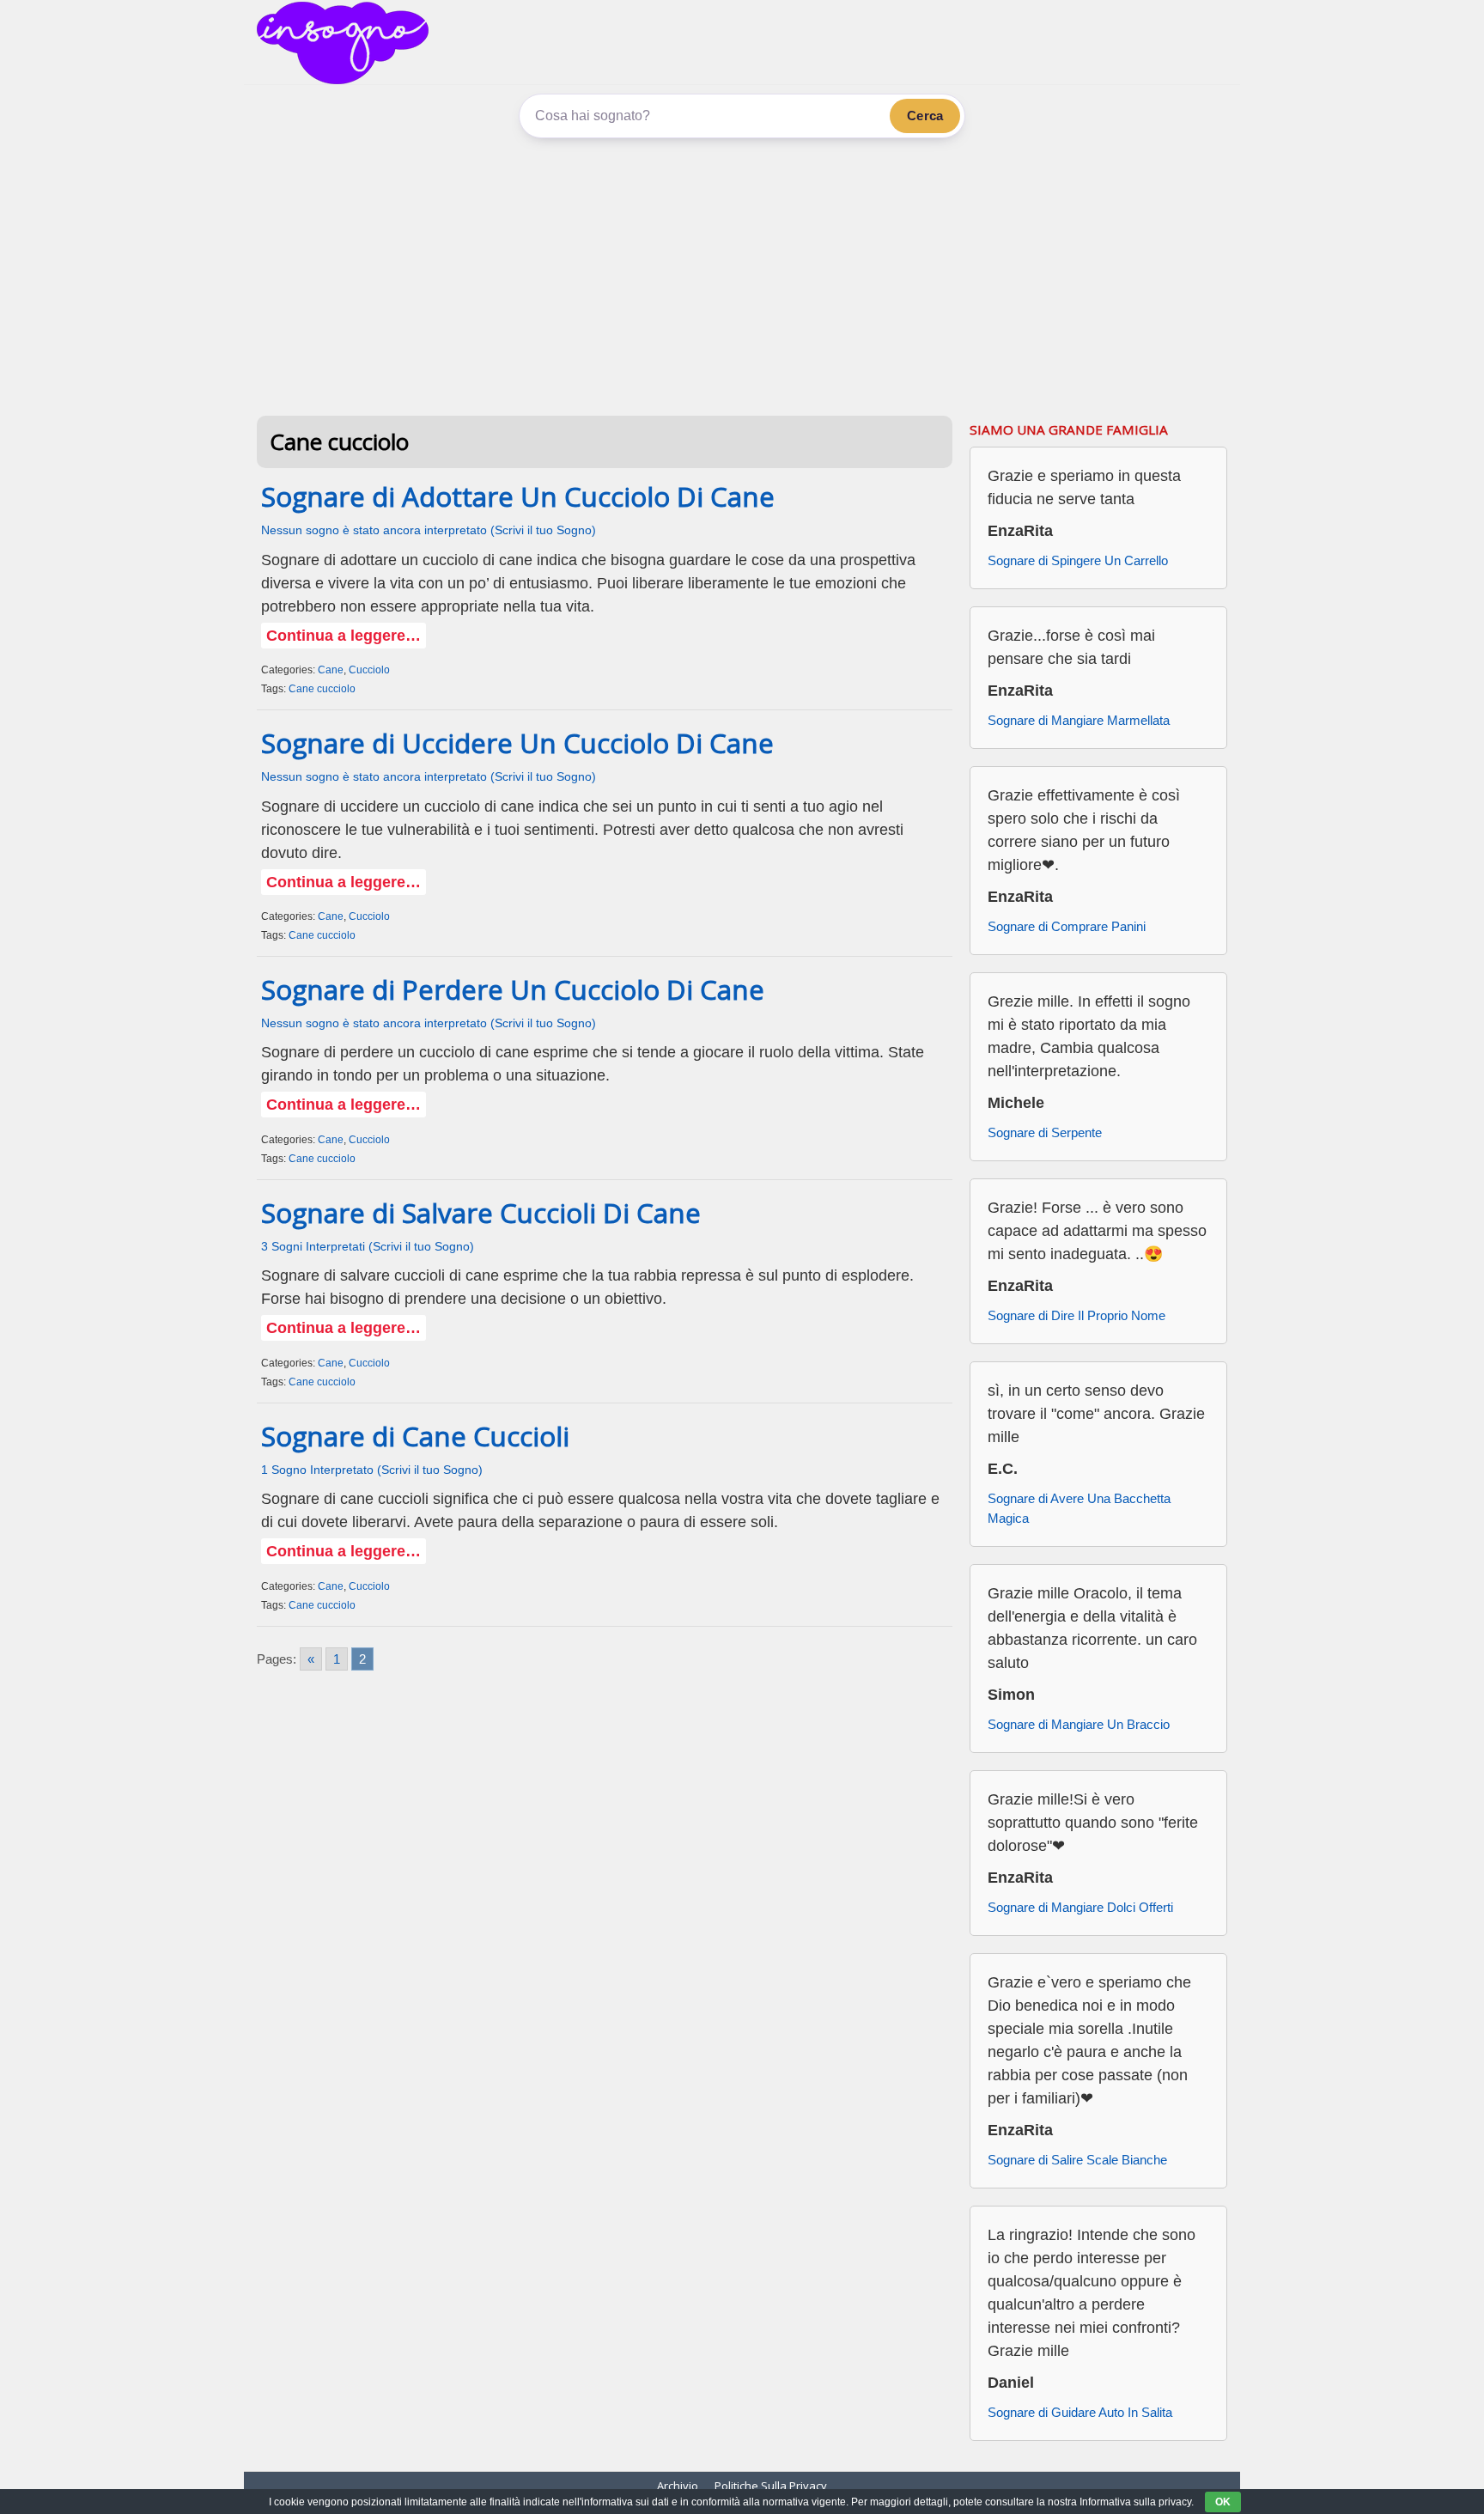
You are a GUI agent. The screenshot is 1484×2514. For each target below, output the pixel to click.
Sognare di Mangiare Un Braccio (1079, 1724)
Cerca (925, 116)
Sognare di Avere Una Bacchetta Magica (1079, 1508)
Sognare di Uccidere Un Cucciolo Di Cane (517, 743)
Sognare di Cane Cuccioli (415, 1436)
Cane (331, 670)
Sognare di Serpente (1045, 1132)
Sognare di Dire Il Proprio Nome (1077, 1315)
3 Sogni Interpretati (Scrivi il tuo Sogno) (368, 1247)
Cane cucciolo (322, 689)
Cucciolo (369, 670)
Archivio (678, 2486)
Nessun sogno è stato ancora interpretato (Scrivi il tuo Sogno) (429, 530)
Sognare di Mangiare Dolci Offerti (1080, 1907)
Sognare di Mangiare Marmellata (1079, 720)
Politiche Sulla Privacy (771, 2486)
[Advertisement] (742, 274)
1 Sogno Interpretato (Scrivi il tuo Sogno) (372, 1470)
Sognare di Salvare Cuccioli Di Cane (481, 1213)
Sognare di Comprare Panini (1067, 926)
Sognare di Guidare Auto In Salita (1080, 2412)
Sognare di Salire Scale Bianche (1077, 2160)
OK (1223, 2502)
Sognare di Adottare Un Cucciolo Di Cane (518, 496)
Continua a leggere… (344, 636)
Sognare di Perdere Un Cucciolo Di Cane (513, 989)
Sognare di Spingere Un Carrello (1078, 560)
